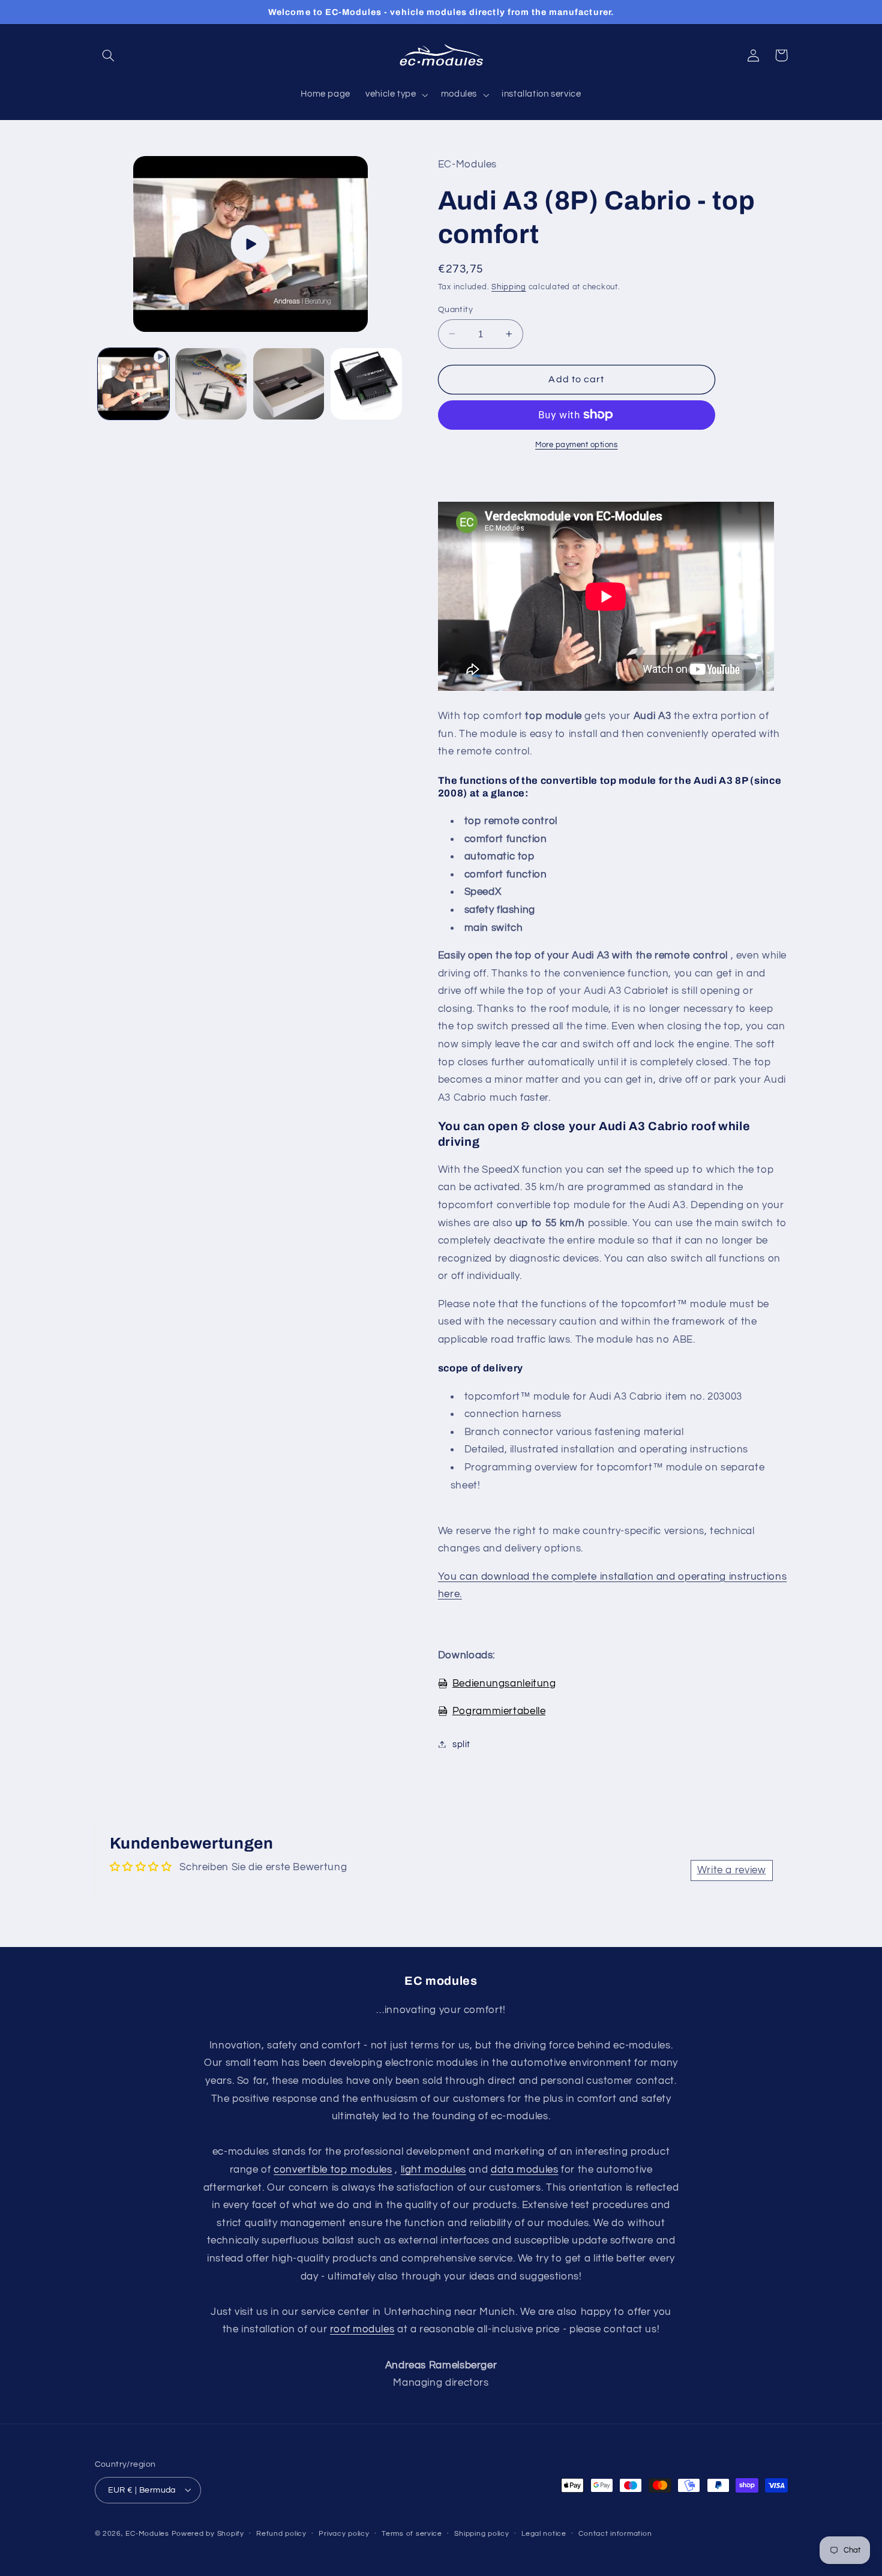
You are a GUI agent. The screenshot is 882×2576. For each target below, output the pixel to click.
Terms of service (412, 2534)
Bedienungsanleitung (504, 1683)
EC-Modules (147, 2533)
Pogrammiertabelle (499, 1711)
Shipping (509, 287)
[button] (109, 55)
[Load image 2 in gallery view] (289, 384)
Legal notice (544, 2534)
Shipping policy (481, 2534)
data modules (525, 2170)
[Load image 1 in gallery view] (211, 384)
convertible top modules (333, 2170)
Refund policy (281, 2534)
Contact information (615, 2534)
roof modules (362, 2329)
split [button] (461, 1744)
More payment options (577, 444)
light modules (433, 2170)
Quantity (455, 309)
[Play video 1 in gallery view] (133, 384)
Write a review (732, 1870)
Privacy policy (344, 2534)
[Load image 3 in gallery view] (366, 384)
